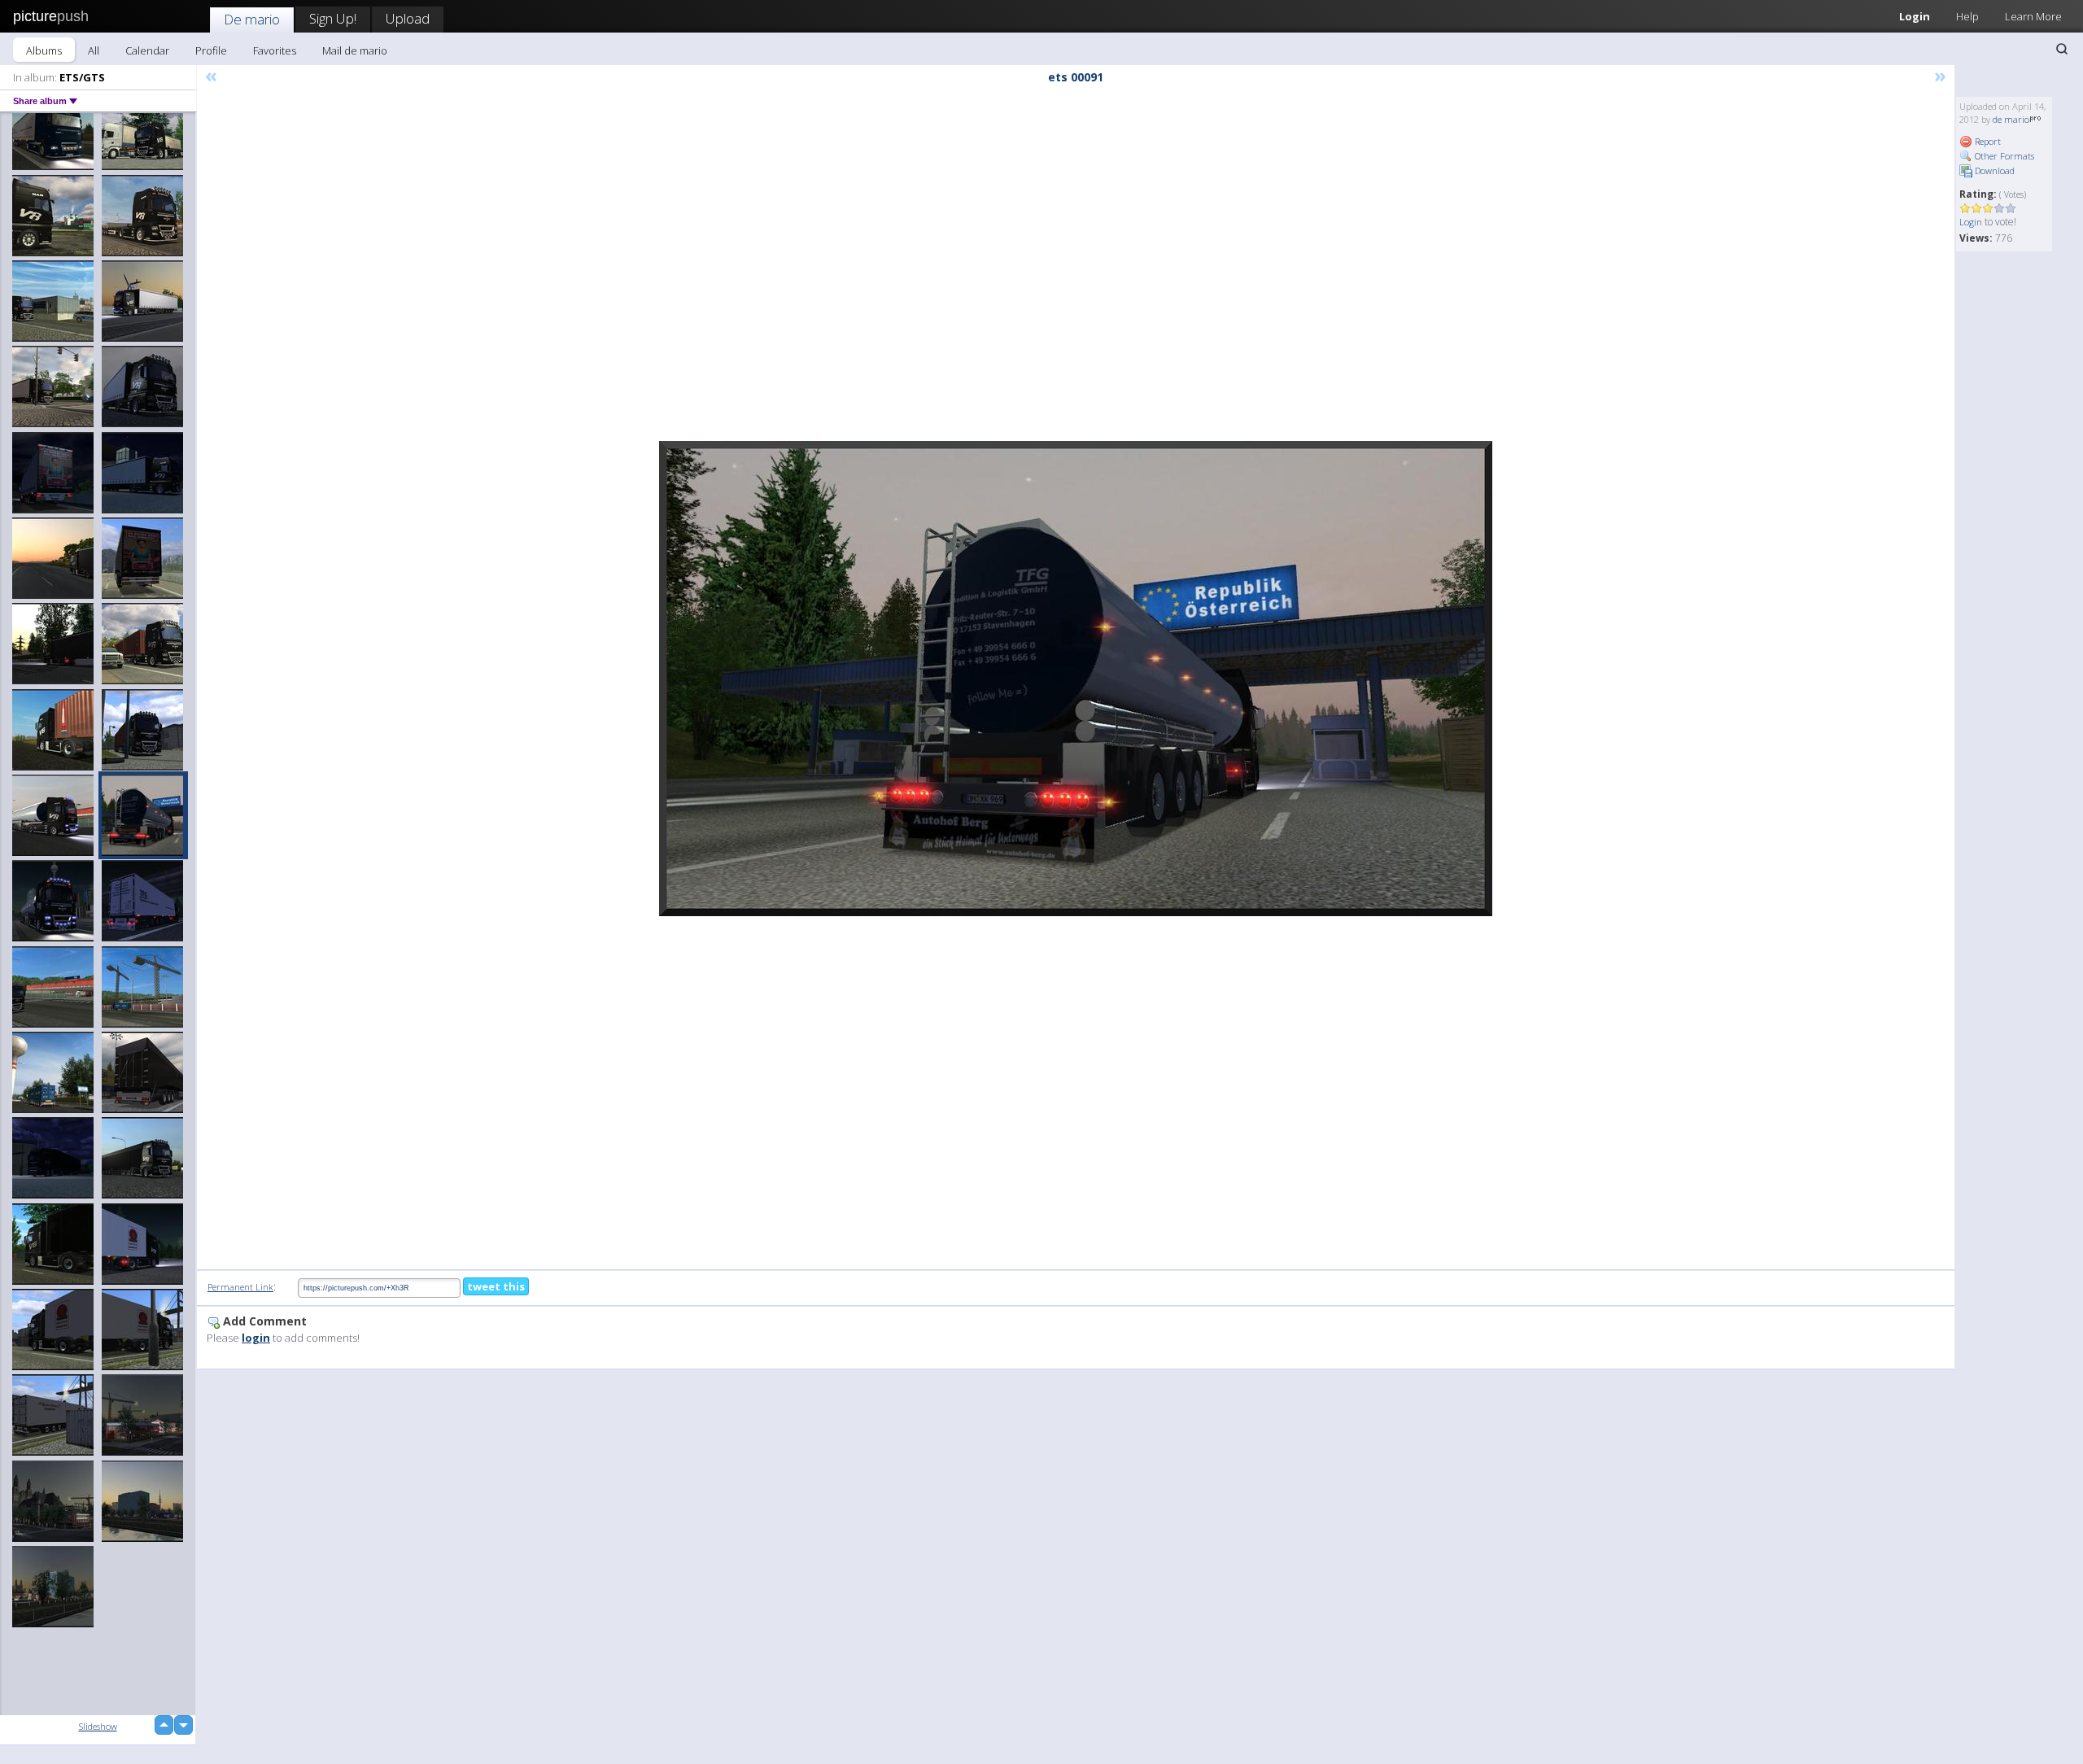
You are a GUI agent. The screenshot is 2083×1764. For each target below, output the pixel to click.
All (94, 50)
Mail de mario (355, 50)
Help (1967, 16)
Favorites (275, 50)
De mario (252, 19)
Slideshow (98, 1726)
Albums (44, 50)
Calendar (147, 50)
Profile (211, 50)
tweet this (496, 1286)
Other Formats (2003, 156)
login (256, 1338)
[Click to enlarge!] (1076, 679)
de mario (2011, 119)
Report (1987, 141)
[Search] (2062, 49)
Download (1993, 170)
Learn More (2033, 16)
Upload (408, 18)
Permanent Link (240, 1287)
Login (1915, 16)
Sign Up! (333, 18)
